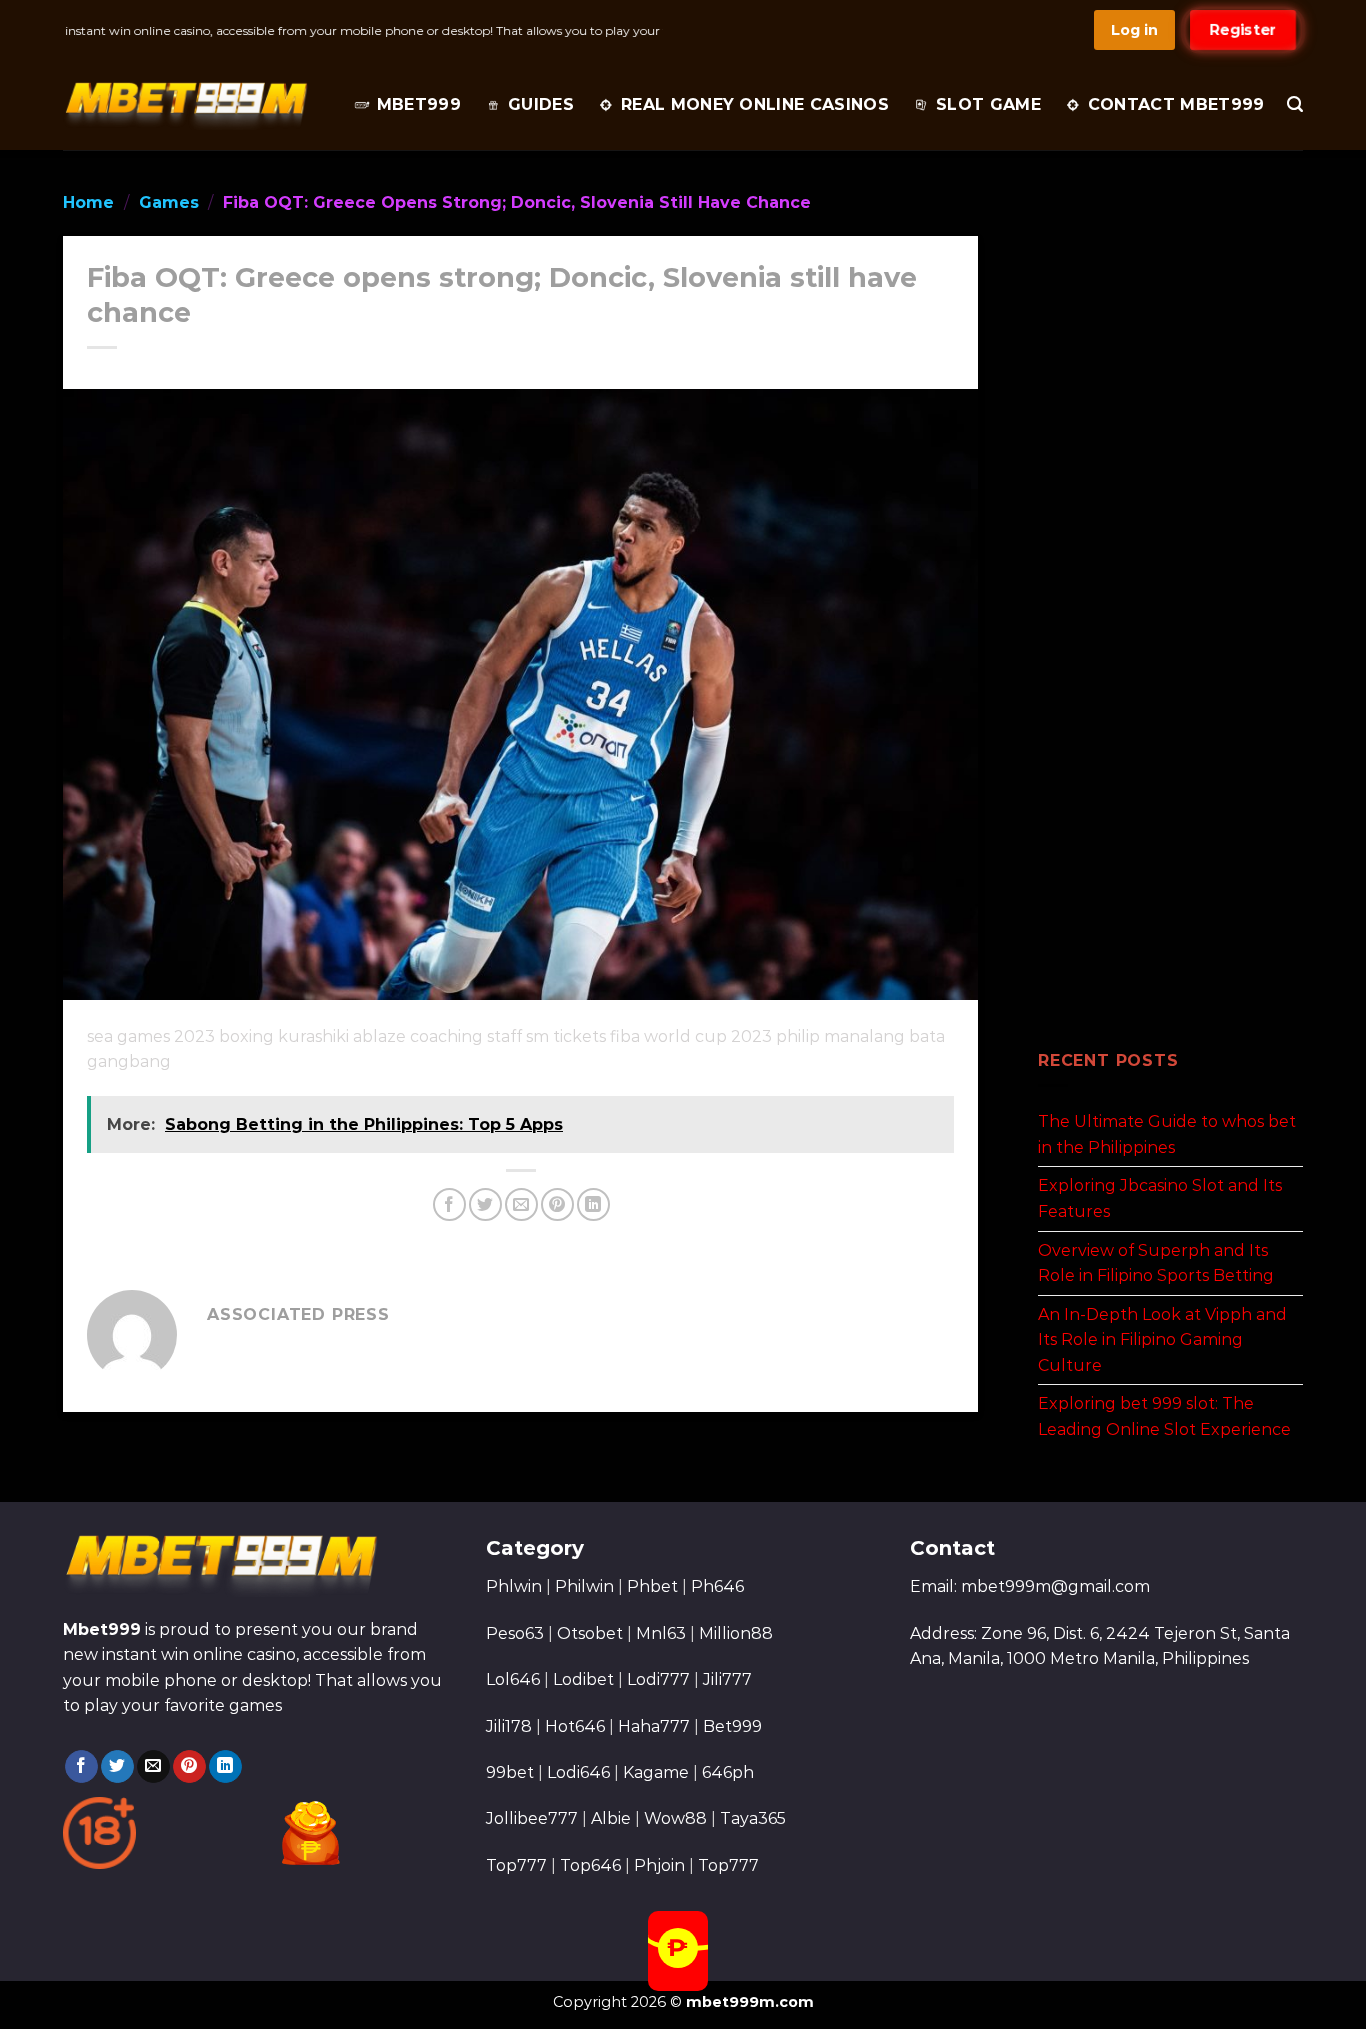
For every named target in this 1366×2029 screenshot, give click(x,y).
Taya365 (753, 1818)
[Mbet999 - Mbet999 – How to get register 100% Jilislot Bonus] (185, 105)
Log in (1134, 30)
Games (169, 202)
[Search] (1295, 104)
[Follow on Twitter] (117, 1767)
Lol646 (513, 1679)
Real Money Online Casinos (755, 104)
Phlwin (514, 1586)
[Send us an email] (153, 1767)
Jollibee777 (532, 1818)
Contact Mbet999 (1176, 104)
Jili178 (509, 1726)
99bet (512, 1772)
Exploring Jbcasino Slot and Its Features (1160, 1198)
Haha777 (654, 1726)
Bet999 (732, 1726)
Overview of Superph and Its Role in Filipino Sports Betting (1156, 1262)
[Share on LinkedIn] (593, 1204)
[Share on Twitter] (485, 1204)
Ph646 (717, 1586)
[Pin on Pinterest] (557, 1204)
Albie (611, 1818)
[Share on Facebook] (449, 1204)
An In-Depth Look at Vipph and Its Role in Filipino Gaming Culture (1162, 1339)
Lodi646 (578, 1772)
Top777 (516, 1865)
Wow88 (675, 1818)
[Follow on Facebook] (81, 1767)
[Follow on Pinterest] (189, 1767)
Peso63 (515, 1633)
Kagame (656, 1772)
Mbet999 (419, 104)
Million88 (736, 1633)
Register (1242, 30)
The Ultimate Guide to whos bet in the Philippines (1167, 1134)
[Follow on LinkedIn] (225, 1767)
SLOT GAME (988, 104)
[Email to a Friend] (521, 1204)
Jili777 (727, 1679)
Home (88, 202)
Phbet (652, 1586)
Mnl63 (661, 1633)
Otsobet (590, 1633)
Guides (541, 104)
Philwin (584, 1586)
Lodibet (583, 1679)
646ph (728, 1772)
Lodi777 (658, 1679)
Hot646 (575, 1726)
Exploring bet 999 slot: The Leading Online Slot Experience (1164, 1416)
